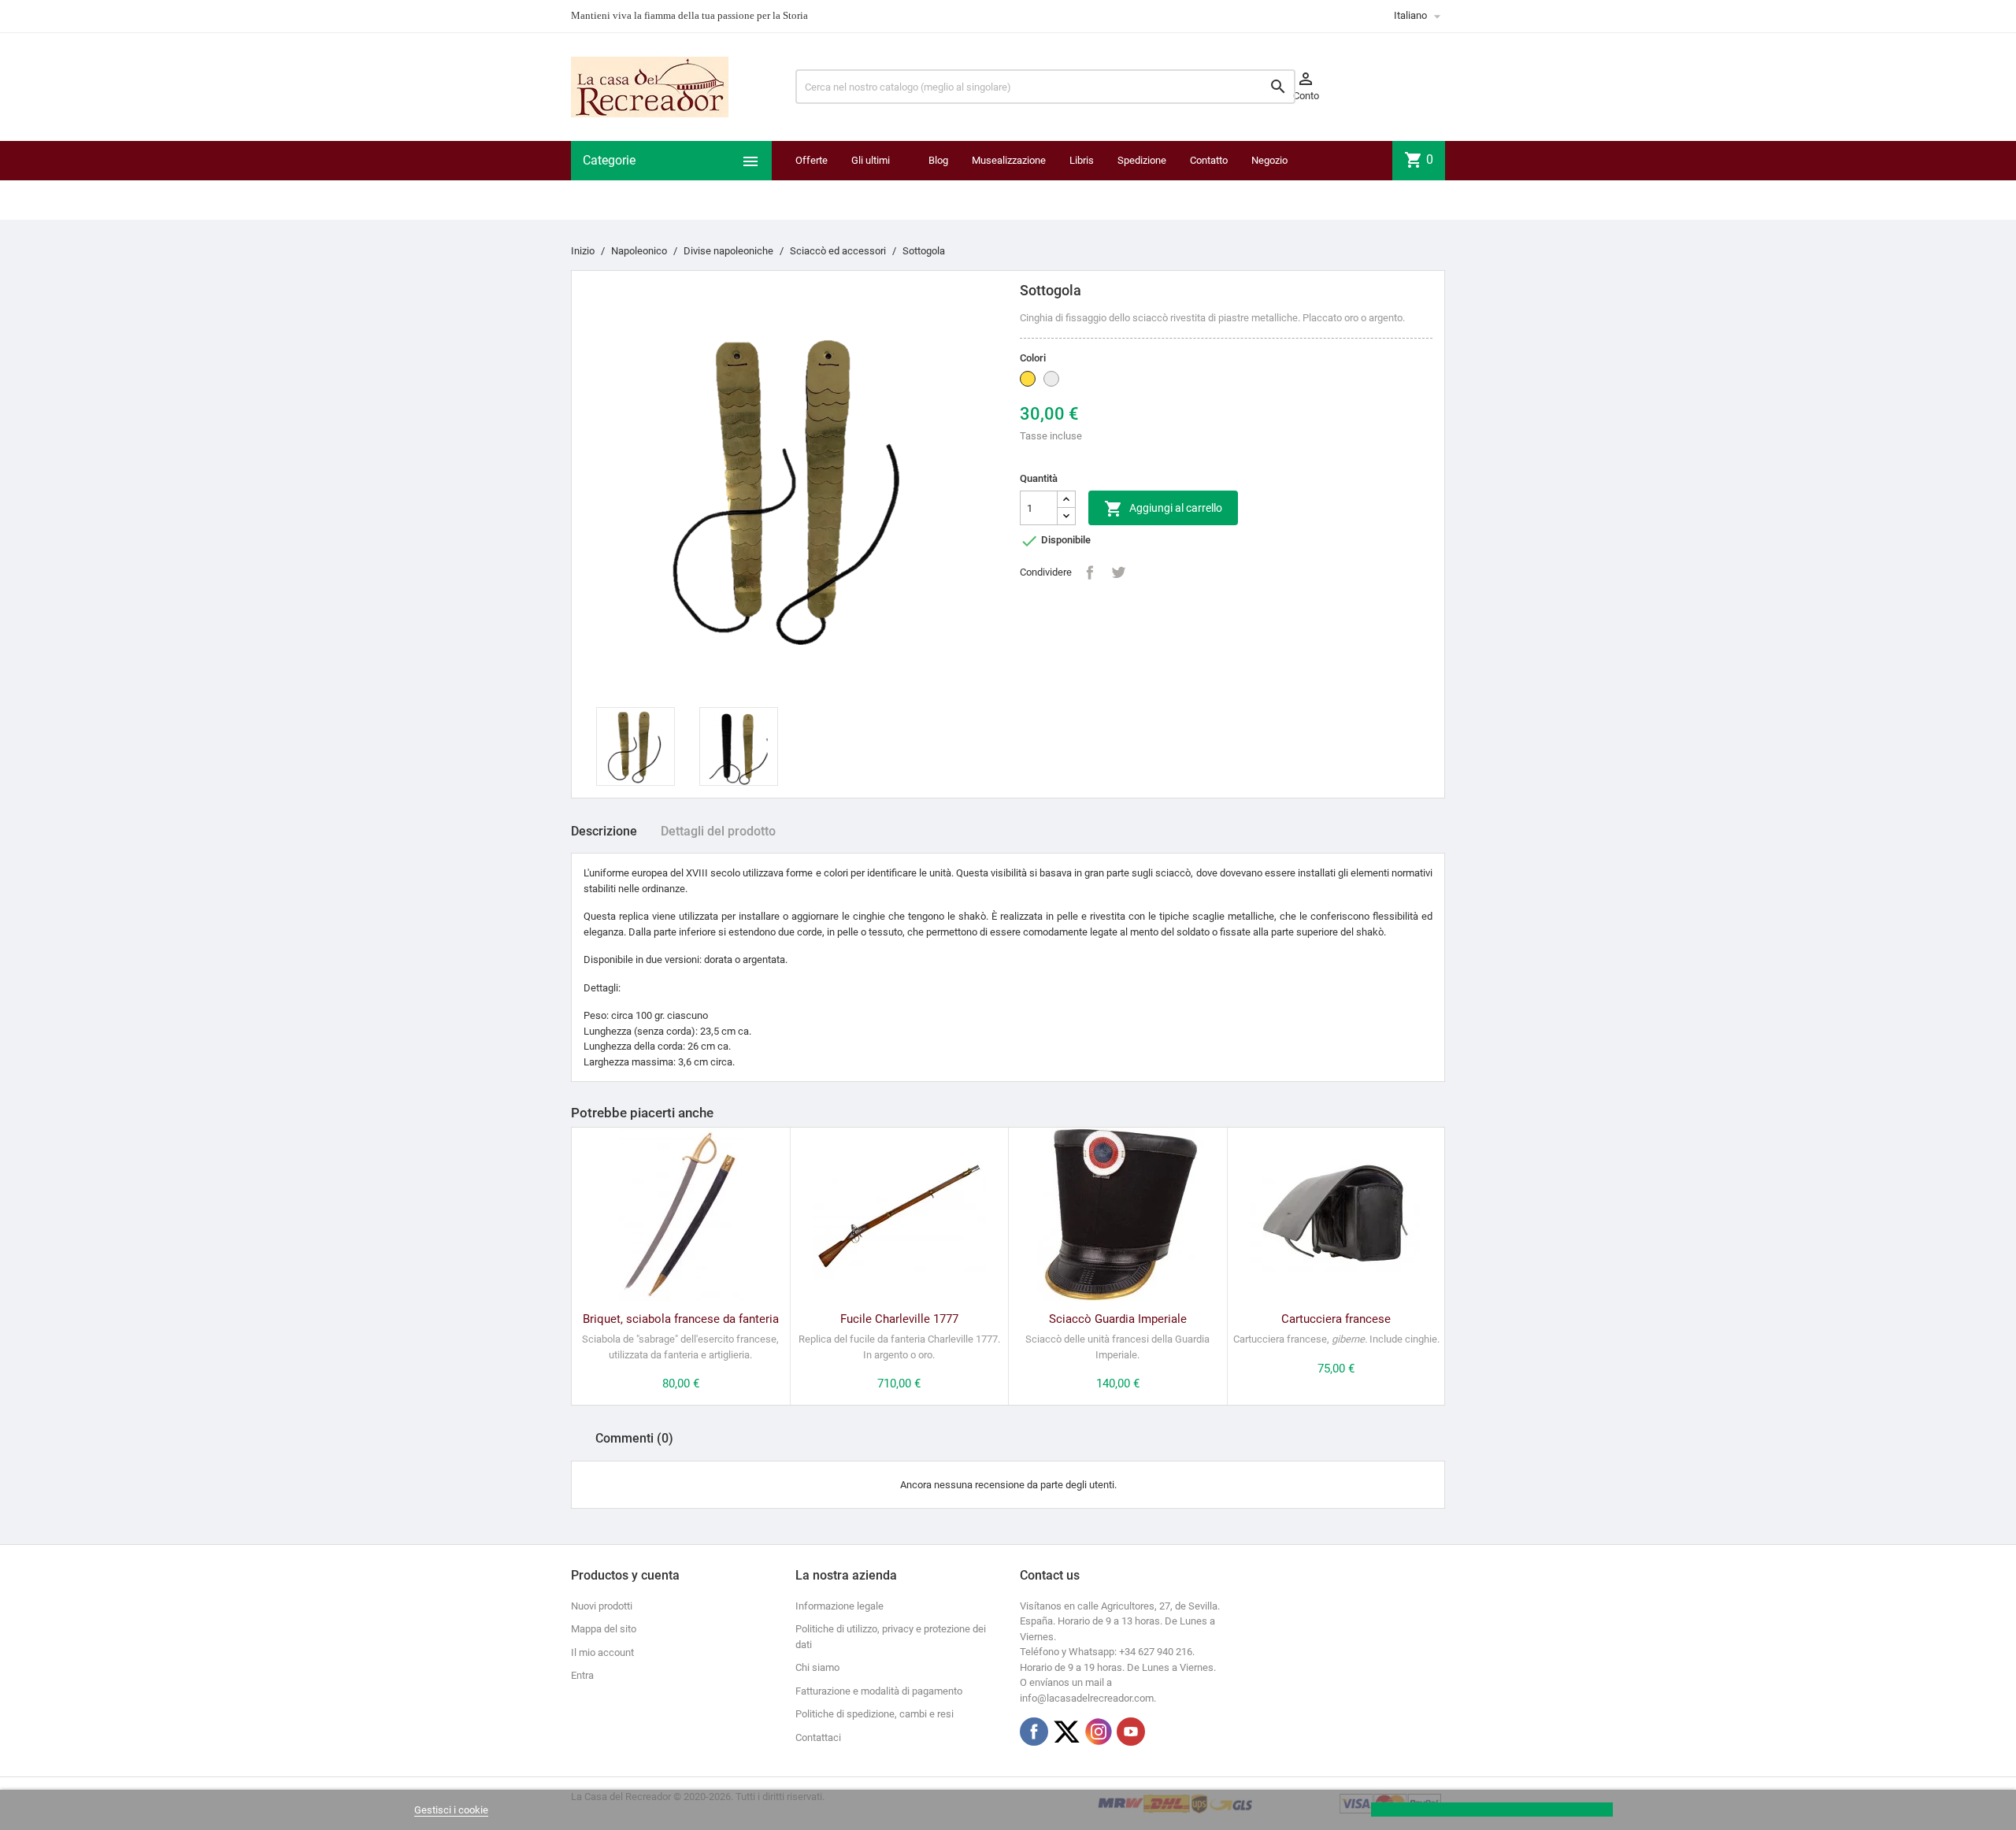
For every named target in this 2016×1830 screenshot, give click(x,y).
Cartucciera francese (1336, 1319)
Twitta (1118, 572)
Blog (938, 160)
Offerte (812, 160)
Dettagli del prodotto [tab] (718, 831)
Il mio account (602, 1652)
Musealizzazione (1009, 160)
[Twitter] (1066, 1732)
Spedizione (1142, 160)
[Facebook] (1034, 1732)
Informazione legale (839, 1606)
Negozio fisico (1269, 180)
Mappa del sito (604, 1629)
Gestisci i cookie (451, 1810)
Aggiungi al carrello (1163, 509)
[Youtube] (1131, 1732)
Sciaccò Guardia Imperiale (1118, 1319)
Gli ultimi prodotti (871, 180)
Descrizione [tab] (604, 831)
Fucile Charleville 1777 (899, 1319)
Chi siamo (817, 1667)
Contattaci (818, 1737)
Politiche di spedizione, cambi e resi (875, 1714)
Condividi (1090, 572)
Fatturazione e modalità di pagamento (879, 1691)
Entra (582, 1675)
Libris (1082, 160)
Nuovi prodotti (602, 1606)
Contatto (1209, 160)
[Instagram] (1099, 1732)
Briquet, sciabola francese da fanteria (681, 1319)
